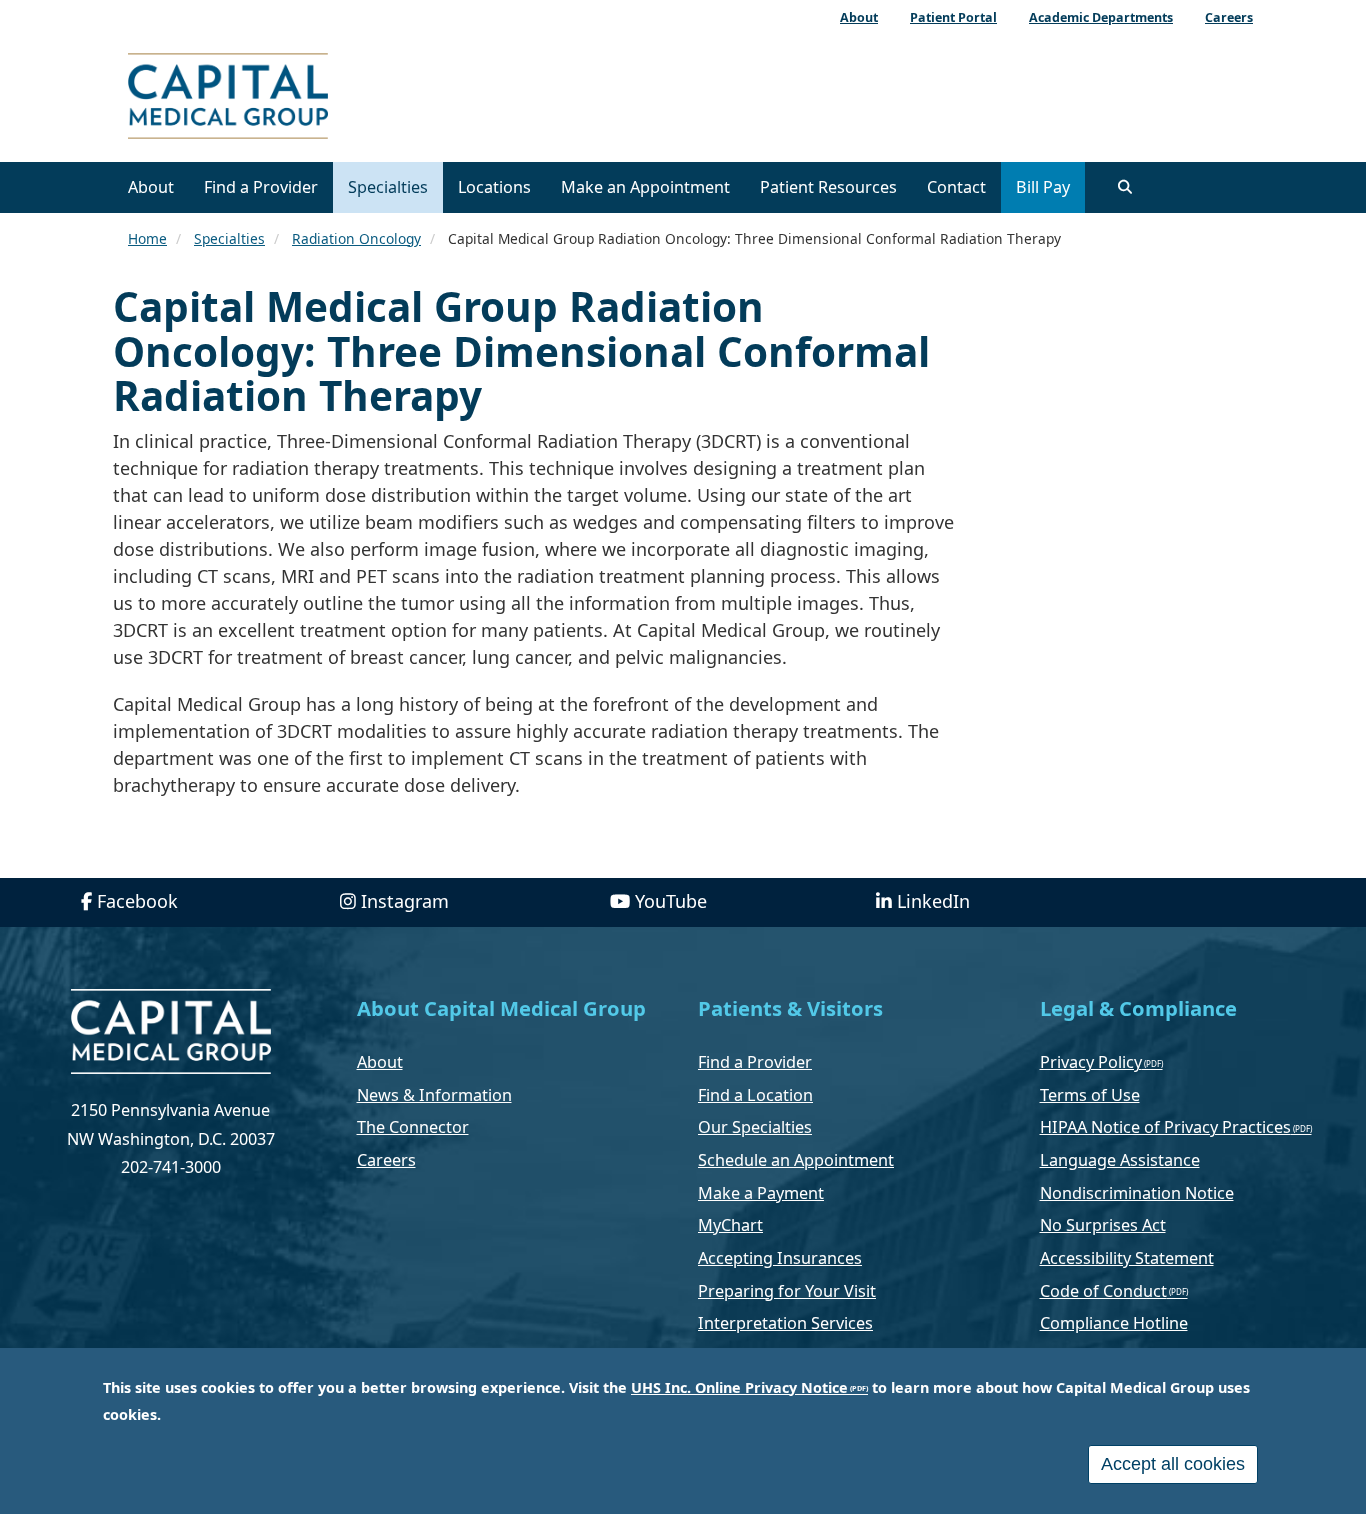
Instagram (405, 901)
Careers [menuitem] (1229, 17)
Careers (386, 1160)
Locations (494, 187)
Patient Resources (828, 187)
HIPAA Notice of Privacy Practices (1165, 1127)
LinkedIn (933, 901)
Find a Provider (261, 187)
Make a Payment (761, 1193)
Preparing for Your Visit (787, 1291)
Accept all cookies (1173, 1464)
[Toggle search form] (1125, 187)
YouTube (671, 901)
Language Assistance (1120, 1160)
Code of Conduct (1103, 1291)
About (151, 187)
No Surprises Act (1103, 1225)
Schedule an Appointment (796, 1160)
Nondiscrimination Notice (1137, 1193)
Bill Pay (1043, 187)
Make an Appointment (645, 187)
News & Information (434, 1095)
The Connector (413, 1127)
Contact (956, 187)
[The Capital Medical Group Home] (318, 98)
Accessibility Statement (1127, 1258)
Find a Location (755, 1095)
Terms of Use (1090, 1095)
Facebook (137, 901)
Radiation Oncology (356, 238)
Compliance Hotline (1114, 1323)
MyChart (730, 1225)
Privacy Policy (1091, 1062)
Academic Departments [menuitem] (1101, 17)
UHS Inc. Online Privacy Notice (739, 1387)
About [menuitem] (859, 17)
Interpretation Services (785, 1323)
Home (147, 238)
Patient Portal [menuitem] (953, 17)
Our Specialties (755, 1127)
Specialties (388, 187)
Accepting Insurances (780, 1258)
